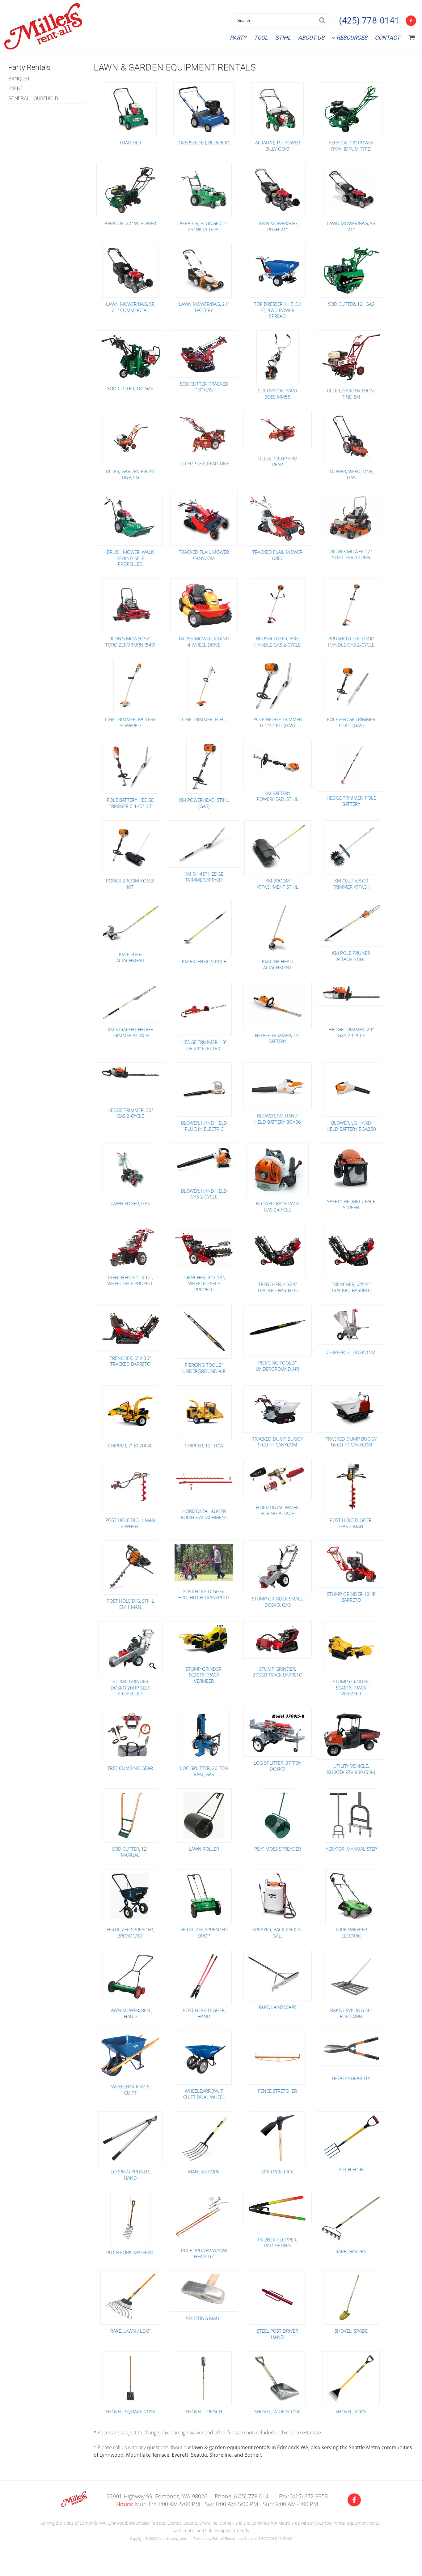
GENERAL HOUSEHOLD (33, 98)
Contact (387, 38)
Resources (352, 38)
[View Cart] (412, 38)
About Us (311, 38)
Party (238, 38)
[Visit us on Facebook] (354, 2500)
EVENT (16, 89)
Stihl (283, 38)
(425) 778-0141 (369, 21)
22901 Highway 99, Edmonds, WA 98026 (157, 2496)
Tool (261, 38)
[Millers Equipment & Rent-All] (74, 2505)
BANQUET (19, 79)
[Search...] (322, 21)
